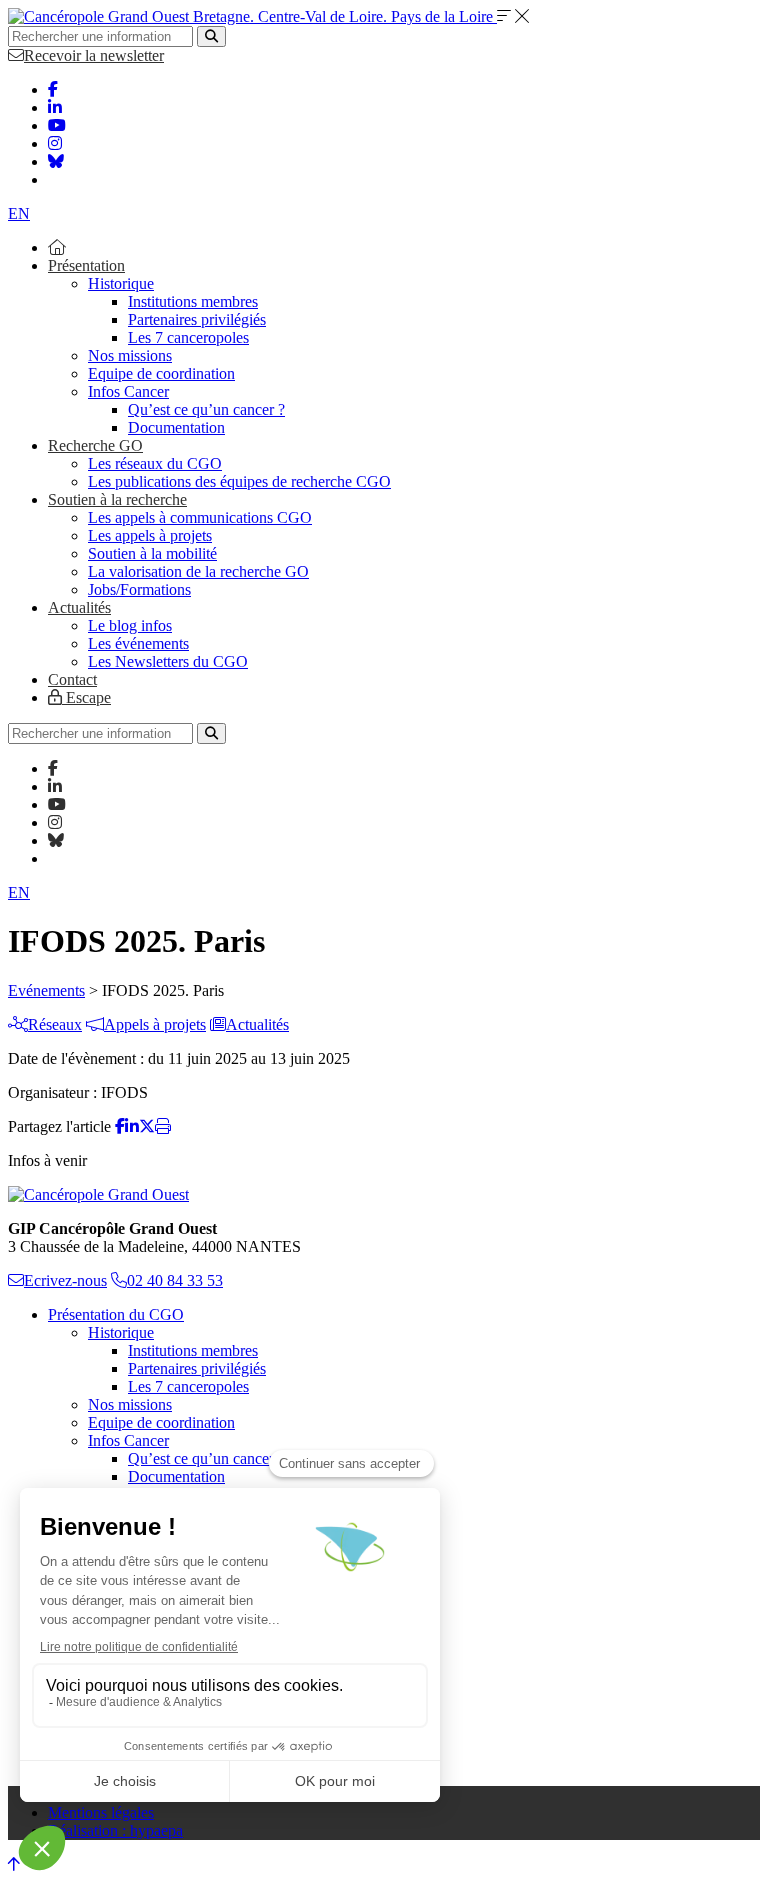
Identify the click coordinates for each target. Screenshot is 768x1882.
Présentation (86, 265)
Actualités (79, 607)
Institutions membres (193, 301)
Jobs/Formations (139, 589)
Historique (121, 283)
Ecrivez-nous (65, 1280)
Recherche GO (95, 445)
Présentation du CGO (116, 1314)
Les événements (138, 643)
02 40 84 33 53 (175, 1280)
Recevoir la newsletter (94, 55)
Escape (86, 697)
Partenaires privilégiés (197, 319)
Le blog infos (130, 625)
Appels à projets (155, 1024)
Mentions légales (101, 1812)
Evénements (46, 990)
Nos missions (130, 355)
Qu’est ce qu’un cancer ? (206, 409)
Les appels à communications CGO (200, 517)
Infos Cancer (128, 391)
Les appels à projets (150, 535)
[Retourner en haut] (14, 1864)
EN (19, 213)
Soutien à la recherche (117, 499)
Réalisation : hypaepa (115, 1830)
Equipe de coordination (161, 373)
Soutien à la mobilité (152, 553)
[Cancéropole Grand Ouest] (98, 1194)
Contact (72, 679)
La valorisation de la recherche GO (198, 571)
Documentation (176, 427)
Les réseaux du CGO (155, 463)
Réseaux (55, 1024)
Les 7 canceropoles (188, 337)
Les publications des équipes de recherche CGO (239, 481)
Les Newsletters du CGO (168, 661)
